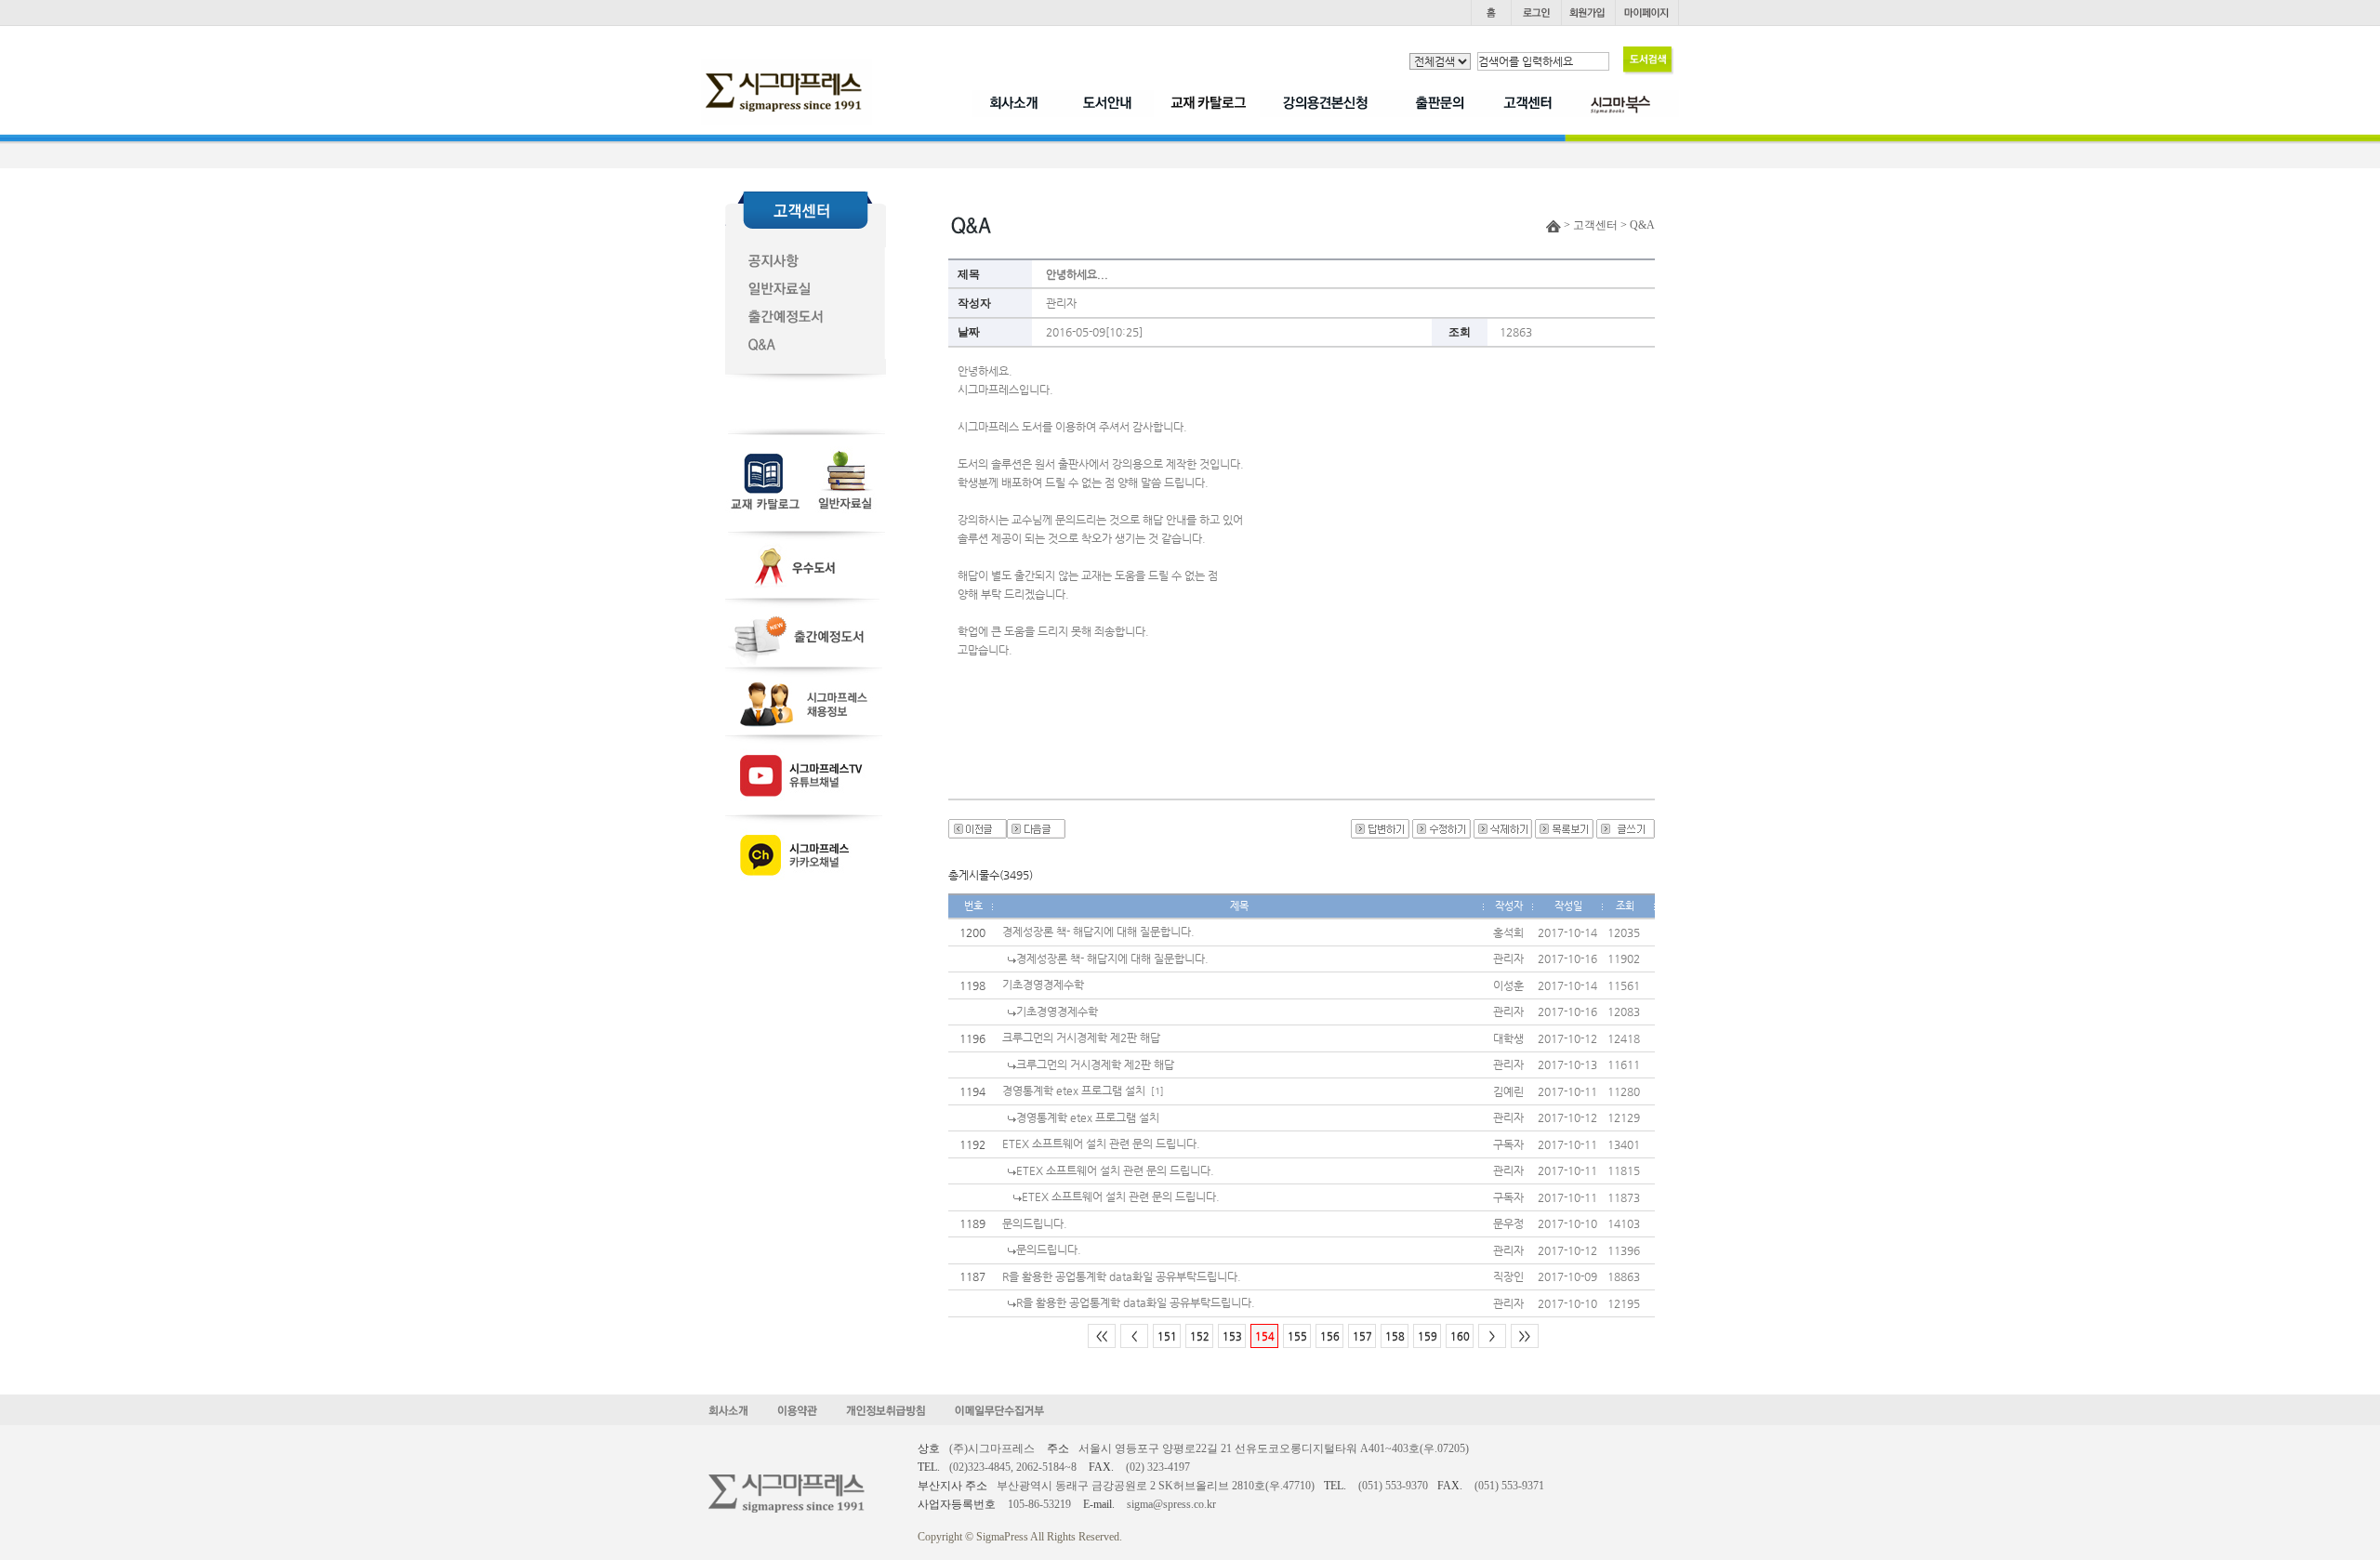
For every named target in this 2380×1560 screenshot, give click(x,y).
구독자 (1508, 1144)
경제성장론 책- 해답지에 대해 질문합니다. (1098, 932)
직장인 (1508, 1276)
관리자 (1061, 303)
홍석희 (1508, 932)
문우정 (1508, 1223)
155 (1297, 1336)
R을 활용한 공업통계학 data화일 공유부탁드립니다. (1122, 1276)
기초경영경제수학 (1043, 985)
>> (1525, 1336)
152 (1200, 1336)
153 (1232, 1336)
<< (1102, 1336)
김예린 (1508, 1091)
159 (1428, 1336)
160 (1460, 1336)
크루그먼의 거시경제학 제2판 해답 (1081, 1038)
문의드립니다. (1035, 1223)
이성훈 (1508, 985)
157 (1362, 1336)
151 (1167, 1336)
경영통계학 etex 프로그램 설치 (1074, 1091)
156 (1330, 1336)
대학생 (1508, 1038)
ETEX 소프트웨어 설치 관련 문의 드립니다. (1101, 1144)
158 (1395, 1336)
